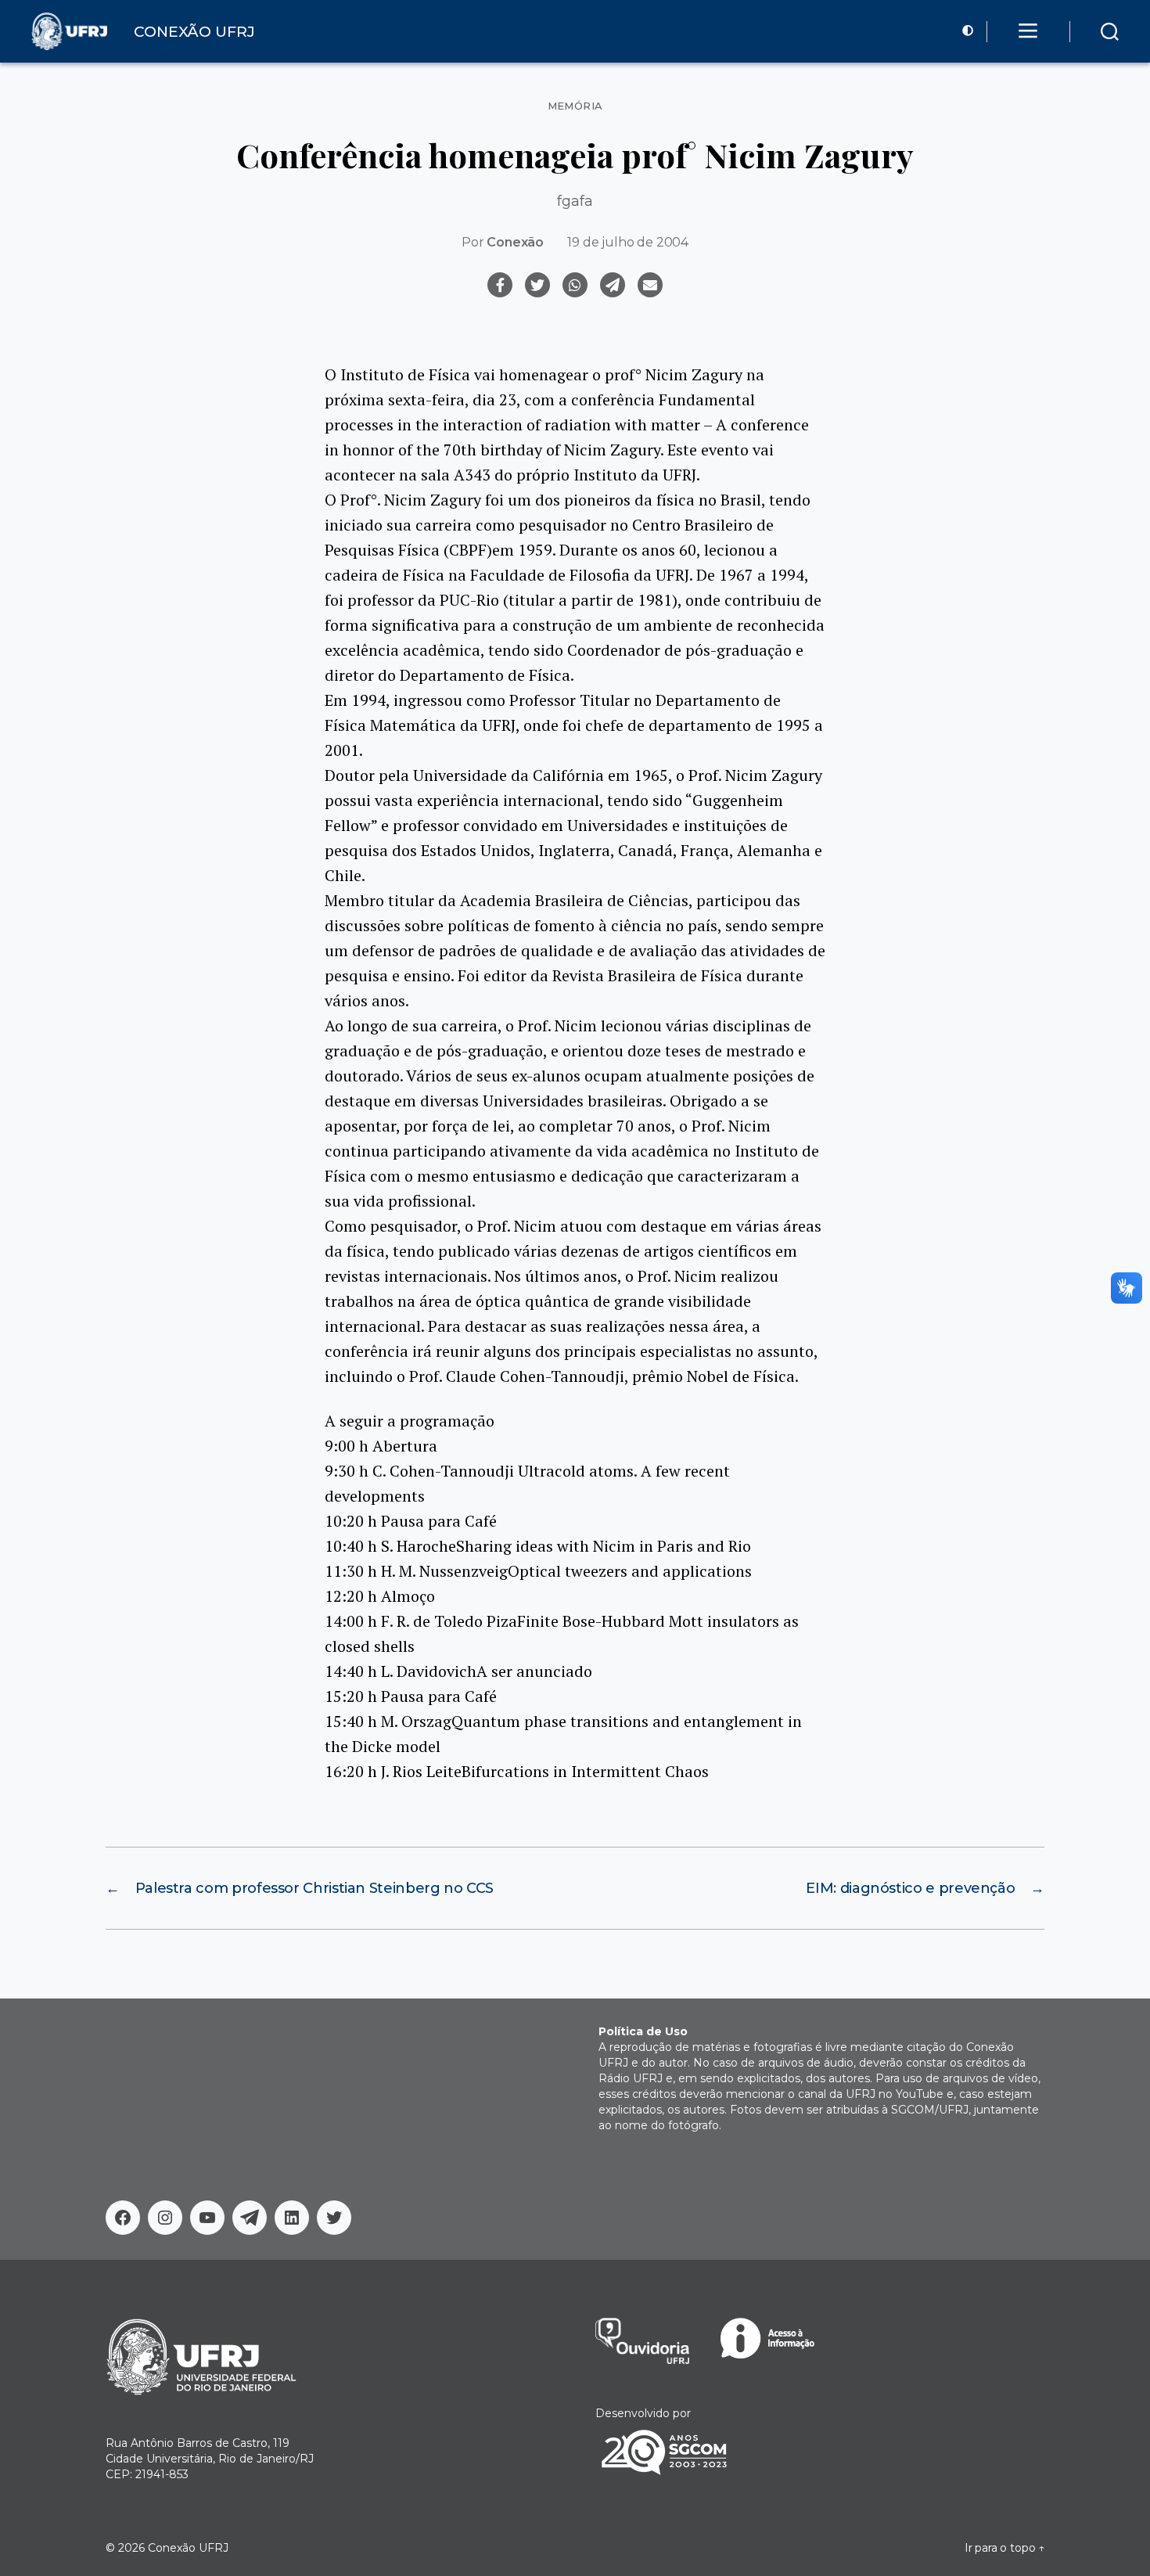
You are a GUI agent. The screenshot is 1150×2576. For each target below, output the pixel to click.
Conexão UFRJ (188, 2548)
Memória (575, 106)
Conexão (515, 242)
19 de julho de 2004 (628, 242)
